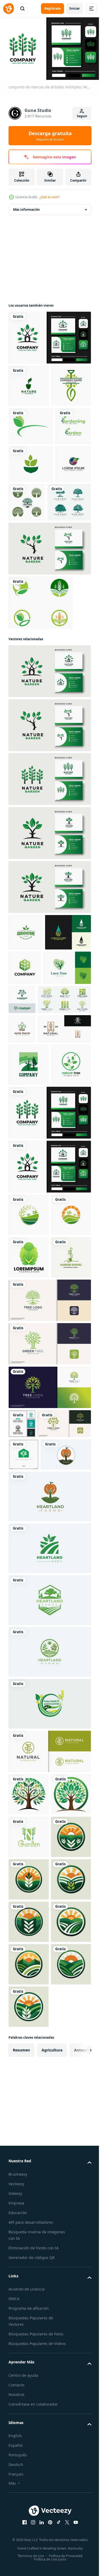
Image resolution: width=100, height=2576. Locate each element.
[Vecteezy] (9, 9)
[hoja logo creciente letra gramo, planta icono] (22, 1182)
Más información (26, 207)
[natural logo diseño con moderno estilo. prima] (35, 1211)
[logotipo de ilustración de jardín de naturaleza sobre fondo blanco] (29, 383)
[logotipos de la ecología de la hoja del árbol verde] (64, 580)
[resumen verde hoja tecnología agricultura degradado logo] (73, 1084)
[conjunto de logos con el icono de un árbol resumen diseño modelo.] (35, 1153)
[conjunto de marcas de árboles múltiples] (49, 1338)
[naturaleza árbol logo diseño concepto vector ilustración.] (29, 1289)
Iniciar (75, 8)
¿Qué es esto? (50, 197)
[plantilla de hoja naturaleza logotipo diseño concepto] (26, 580)
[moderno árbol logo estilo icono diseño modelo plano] (49, 1697)
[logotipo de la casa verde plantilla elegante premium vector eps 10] (24, 1793)
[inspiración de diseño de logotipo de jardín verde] (49, 665)
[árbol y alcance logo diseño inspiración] (72, 1118)
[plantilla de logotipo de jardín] (29, 2251)
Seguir (82, 116)
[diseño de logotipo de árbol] (29, 2166)
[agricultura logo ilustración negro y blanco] (29, 2293)
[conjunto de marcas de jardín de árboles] (49, 335)
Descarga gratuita (50, 136)
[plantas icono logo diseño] (29, 1525)
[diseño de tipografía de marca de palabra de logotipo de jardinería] (26, 504)
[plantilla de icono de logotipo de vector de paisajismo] (29, 1247)
